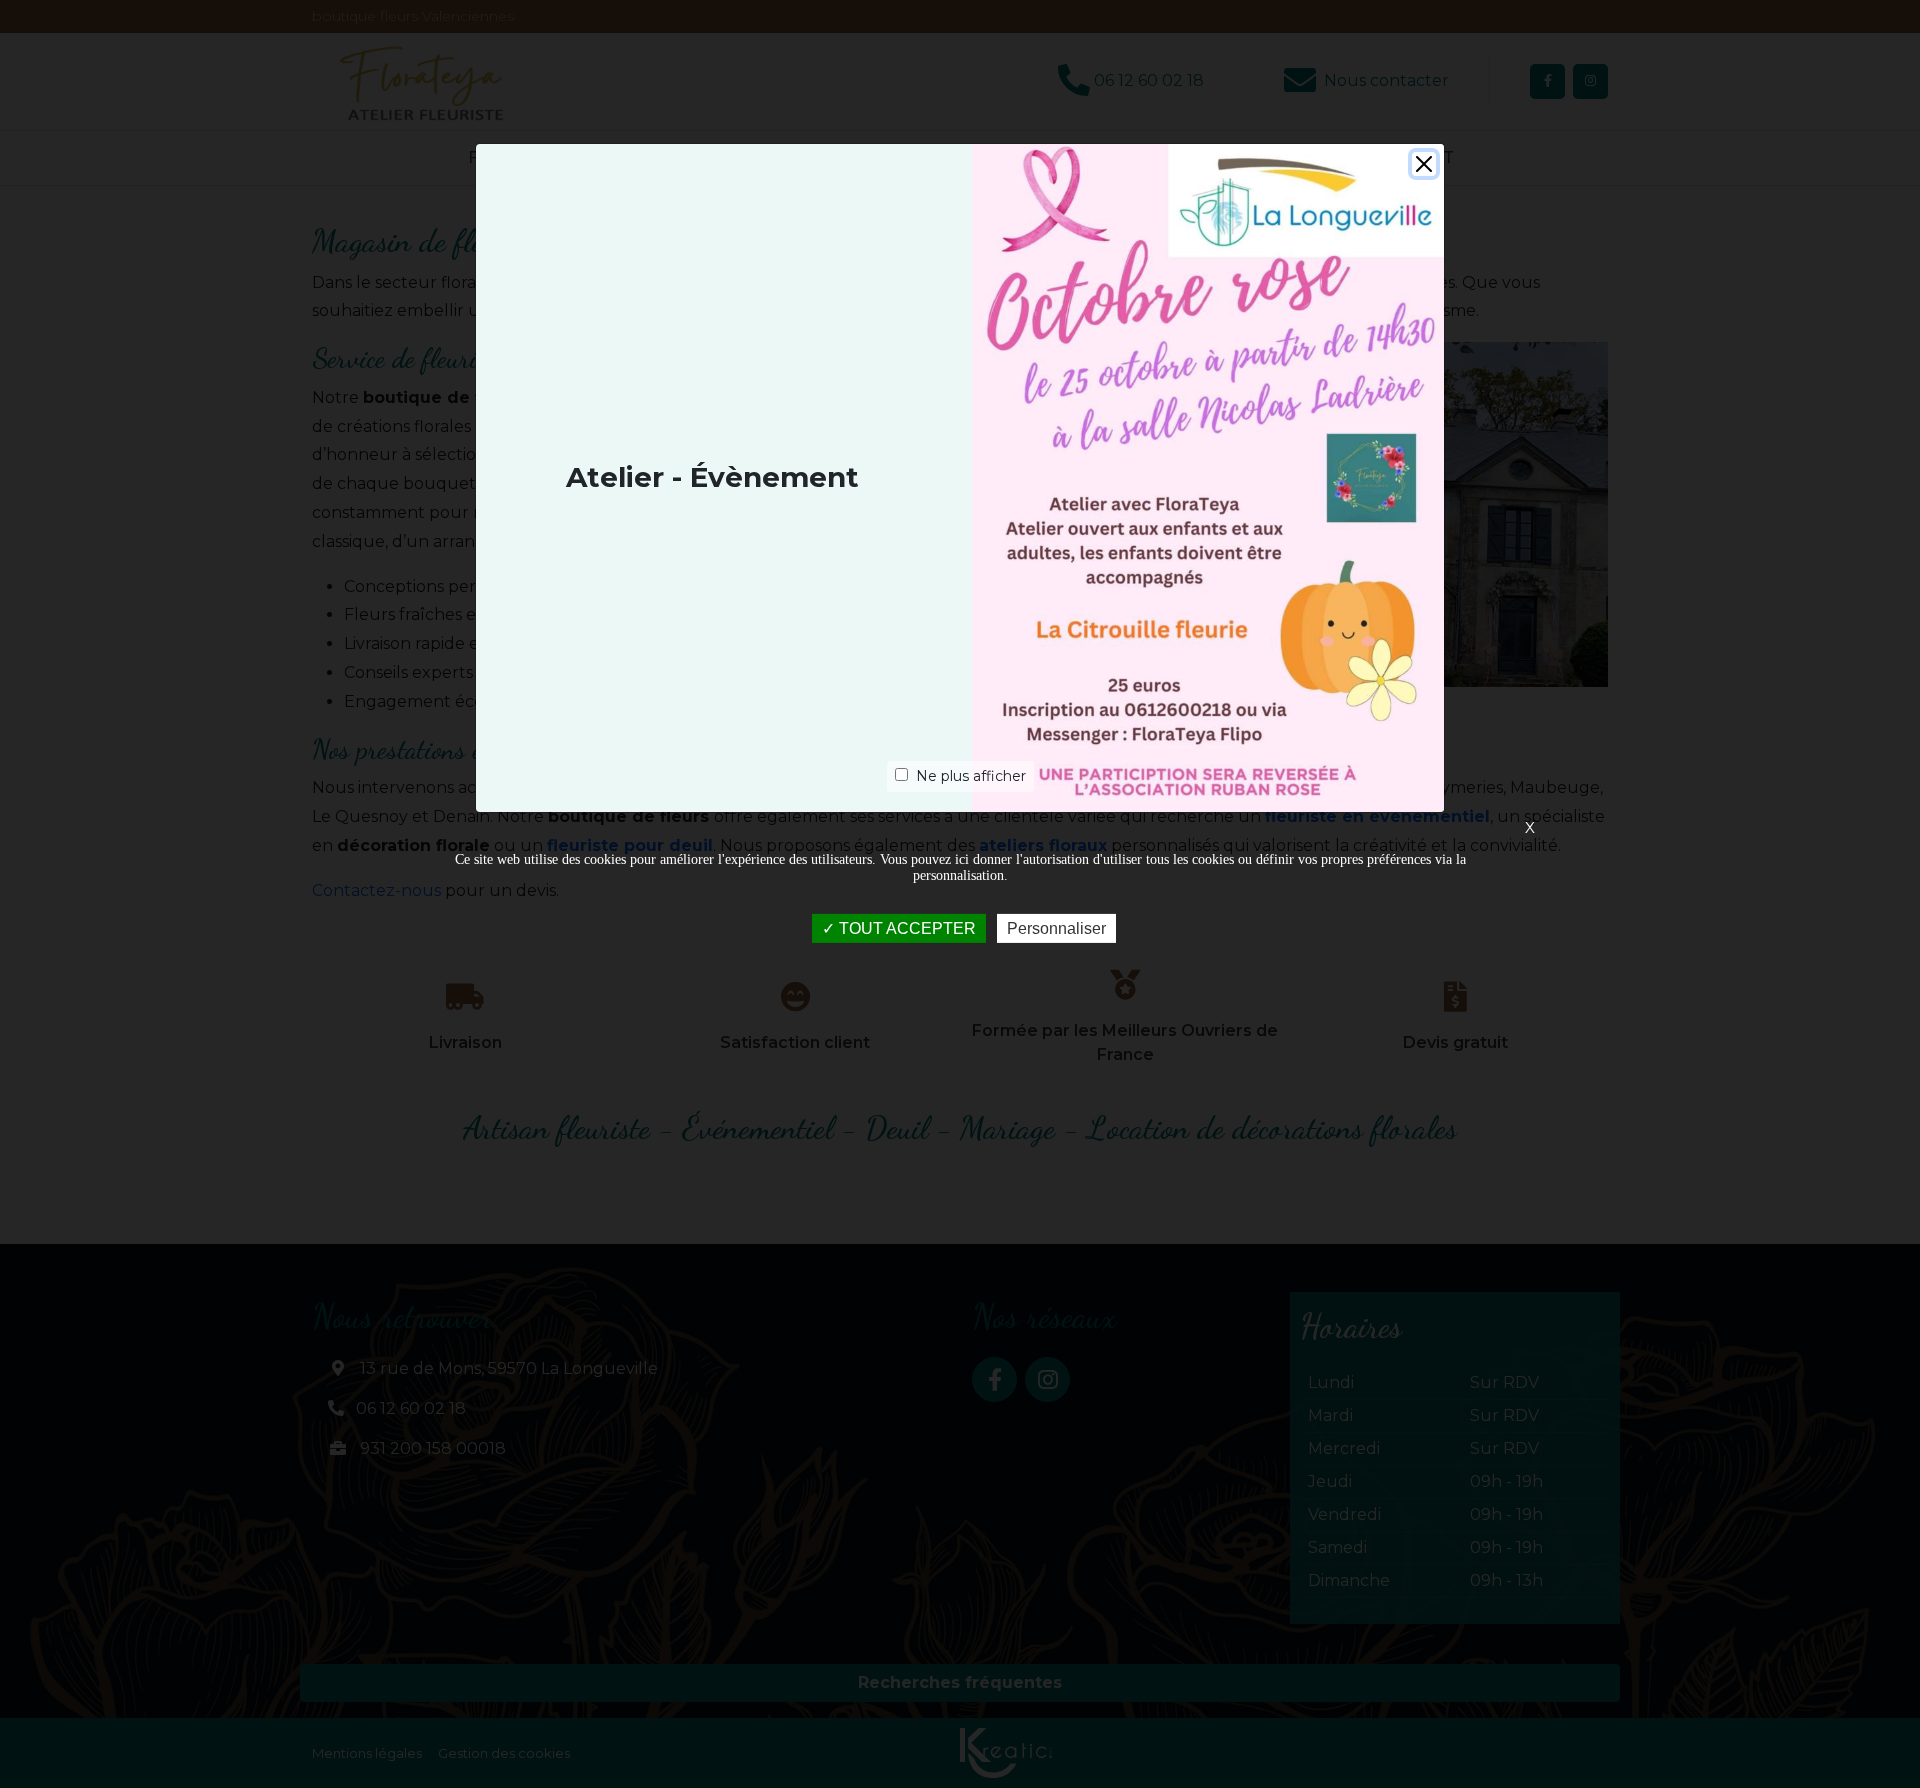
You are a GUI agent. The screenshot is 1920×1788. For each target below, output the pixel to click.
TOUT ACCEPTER (905, 928)
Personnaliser (1056, 928)
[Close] (1424, 164)
